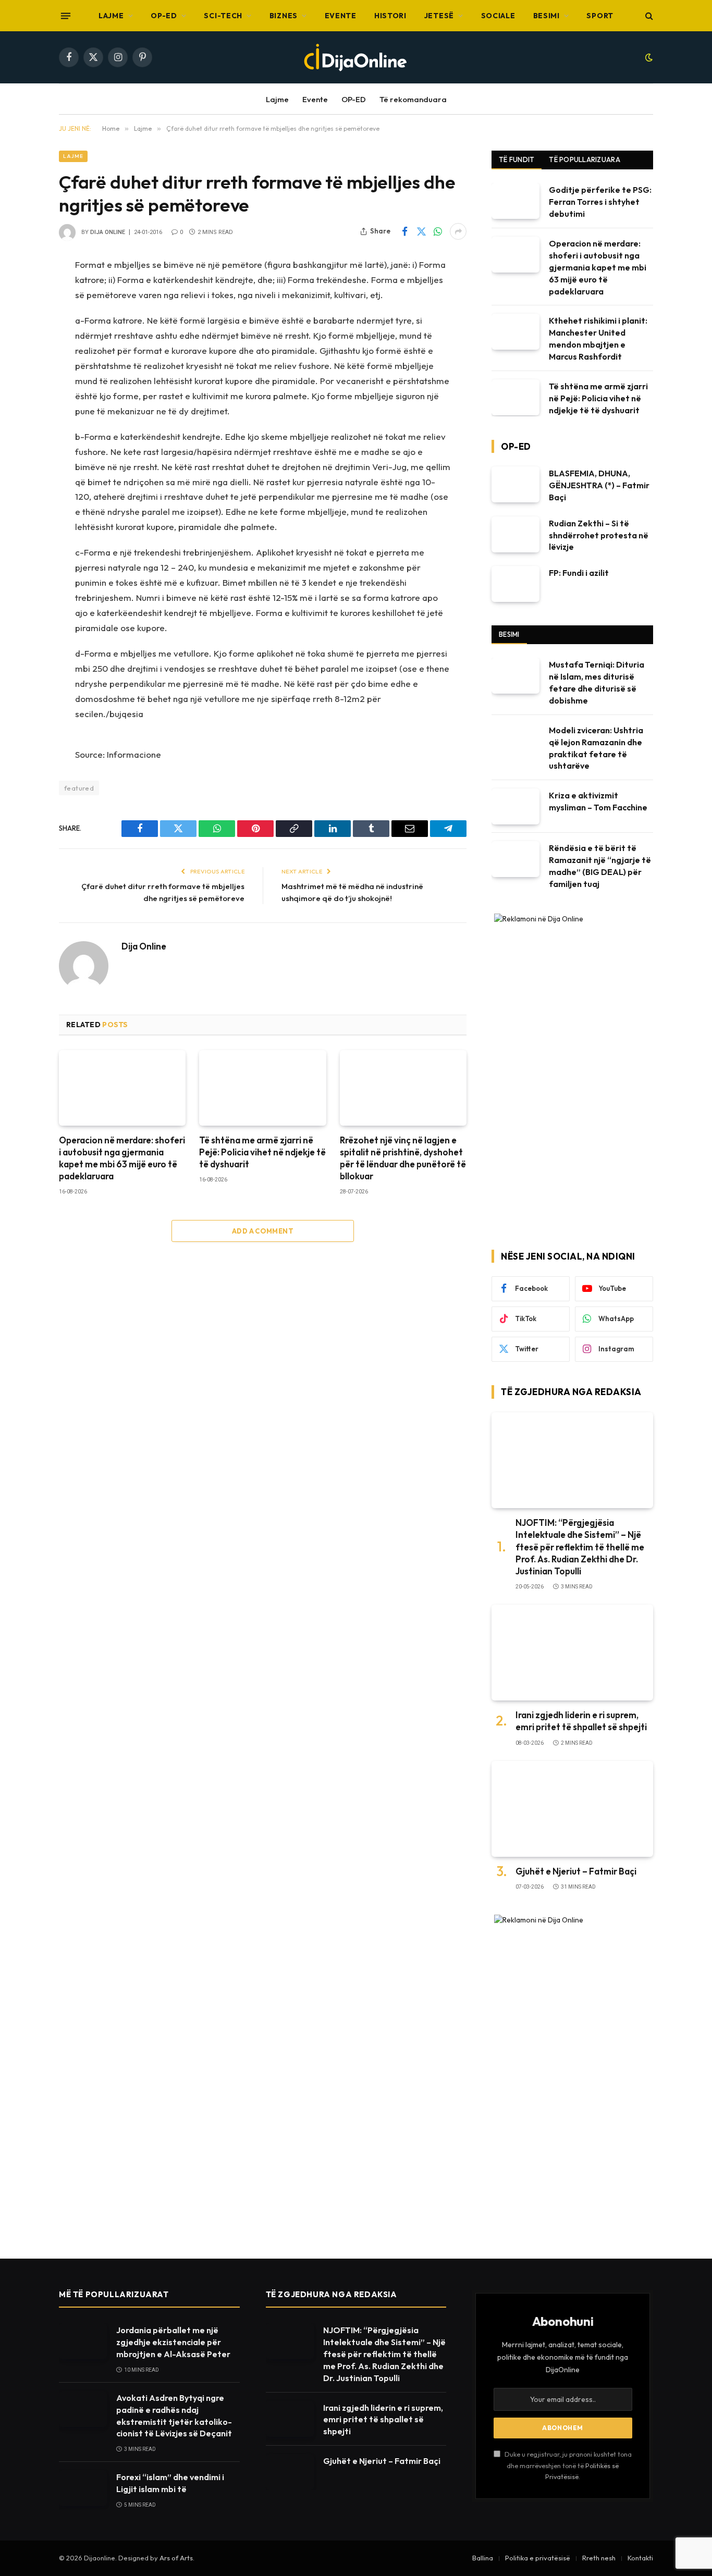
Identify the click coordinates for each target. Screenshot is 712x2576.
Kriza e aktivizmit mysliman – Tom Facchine (598, 801)
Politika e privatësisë (538, 2558)
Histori (390, 16)
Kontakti (640, 2558)
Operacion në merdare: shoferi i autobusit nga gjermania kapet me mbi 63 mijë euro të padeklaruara (122, 1158)
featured (79, 788)
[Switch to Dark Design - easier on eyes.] (648, 57)
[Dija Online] (356, 57)
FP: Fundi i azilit (579, 573)
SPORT (600, 16)
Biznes (284, 16)
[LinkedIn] (22, 372)
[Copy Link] (22, 399)
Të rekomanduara (413, 99)
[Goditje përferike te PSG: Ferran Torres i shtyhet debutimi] (515, 201)
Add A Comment (263, 1231)
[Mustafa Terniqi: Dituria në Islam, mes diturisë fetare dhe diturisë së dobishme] (515, 676)
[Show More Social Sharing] (458, 231)
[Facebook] (22, 292)
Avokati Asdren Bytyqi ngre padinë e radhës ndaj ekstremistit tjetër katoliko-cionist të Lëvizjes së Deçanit (174, 2416)
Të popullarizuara (584, 159)
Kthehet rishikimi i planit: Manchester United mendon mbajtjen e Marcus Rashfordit (598, 338)
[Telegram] (22, 478)
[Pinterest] (22, 425)
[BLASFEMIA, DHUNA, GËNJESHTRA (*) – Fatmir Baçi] (515, 484)
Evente (341, 16)
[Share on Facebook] (404, 231)
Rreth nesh (599, 2558)
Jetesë (439, 16)
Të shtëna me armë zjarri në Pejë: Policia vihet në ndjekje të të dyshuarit (262, 1152)
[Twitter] (22, 319)
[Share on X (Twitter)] (421, 231)
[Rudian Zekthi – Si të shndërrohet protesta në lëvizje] (515, 534)
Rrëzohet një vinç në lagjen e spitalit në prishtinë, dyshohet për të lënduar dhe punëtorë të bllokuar (403, 1158)
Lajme (111, 16)
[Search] (648, 16)
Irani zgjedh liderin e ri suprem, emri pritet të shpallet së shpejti (581, 1721)
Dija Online (108, 232)
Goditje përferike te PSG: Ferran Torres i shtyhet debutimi (600, 202)
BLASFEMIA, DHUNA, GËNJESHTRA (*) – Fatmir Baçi (599, 485)
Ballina (483, 2558)
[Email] (22, 452)
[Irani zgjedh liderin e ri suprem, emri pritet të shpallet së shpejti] (572, 1653)
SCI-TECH (223, 16)
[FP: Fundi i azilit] (515, 584)
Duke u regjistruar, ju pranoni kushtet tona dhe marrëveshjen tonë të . (567, 2465)
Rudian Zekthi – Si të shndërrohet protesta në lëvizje (599, 535)
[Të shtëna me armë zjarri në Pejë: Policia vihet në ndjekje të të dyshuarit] (262, 1088)
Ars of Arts (176, 2558)
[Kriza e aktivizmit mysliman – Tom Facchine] (515, 806)
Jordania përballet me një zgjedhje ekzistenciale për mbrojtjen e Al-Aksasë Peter (173, 2342)
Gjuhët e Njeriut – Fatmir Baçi (576, 1871)
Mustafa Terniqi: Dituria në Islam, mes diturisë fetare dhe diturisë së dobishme (597, 682)
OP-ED (164, 16)
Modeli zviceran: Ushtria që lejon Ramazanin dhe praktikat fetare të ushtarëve (596, 748)
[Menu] (66, 16)
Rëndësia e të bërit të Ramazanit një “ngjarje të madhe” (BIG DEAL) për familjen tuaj (600, 866)
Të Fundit (517, 159)
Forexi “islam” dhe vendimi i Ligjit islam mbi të (170, 2483)
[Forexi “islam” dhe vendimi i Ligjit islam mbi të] (83, 2488)
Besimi (547, 16)
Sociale (498, 16)
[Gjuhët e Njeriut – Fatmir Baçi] (572, 1809)
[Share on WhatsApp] (438, 231)
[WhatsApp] (22, 346)
